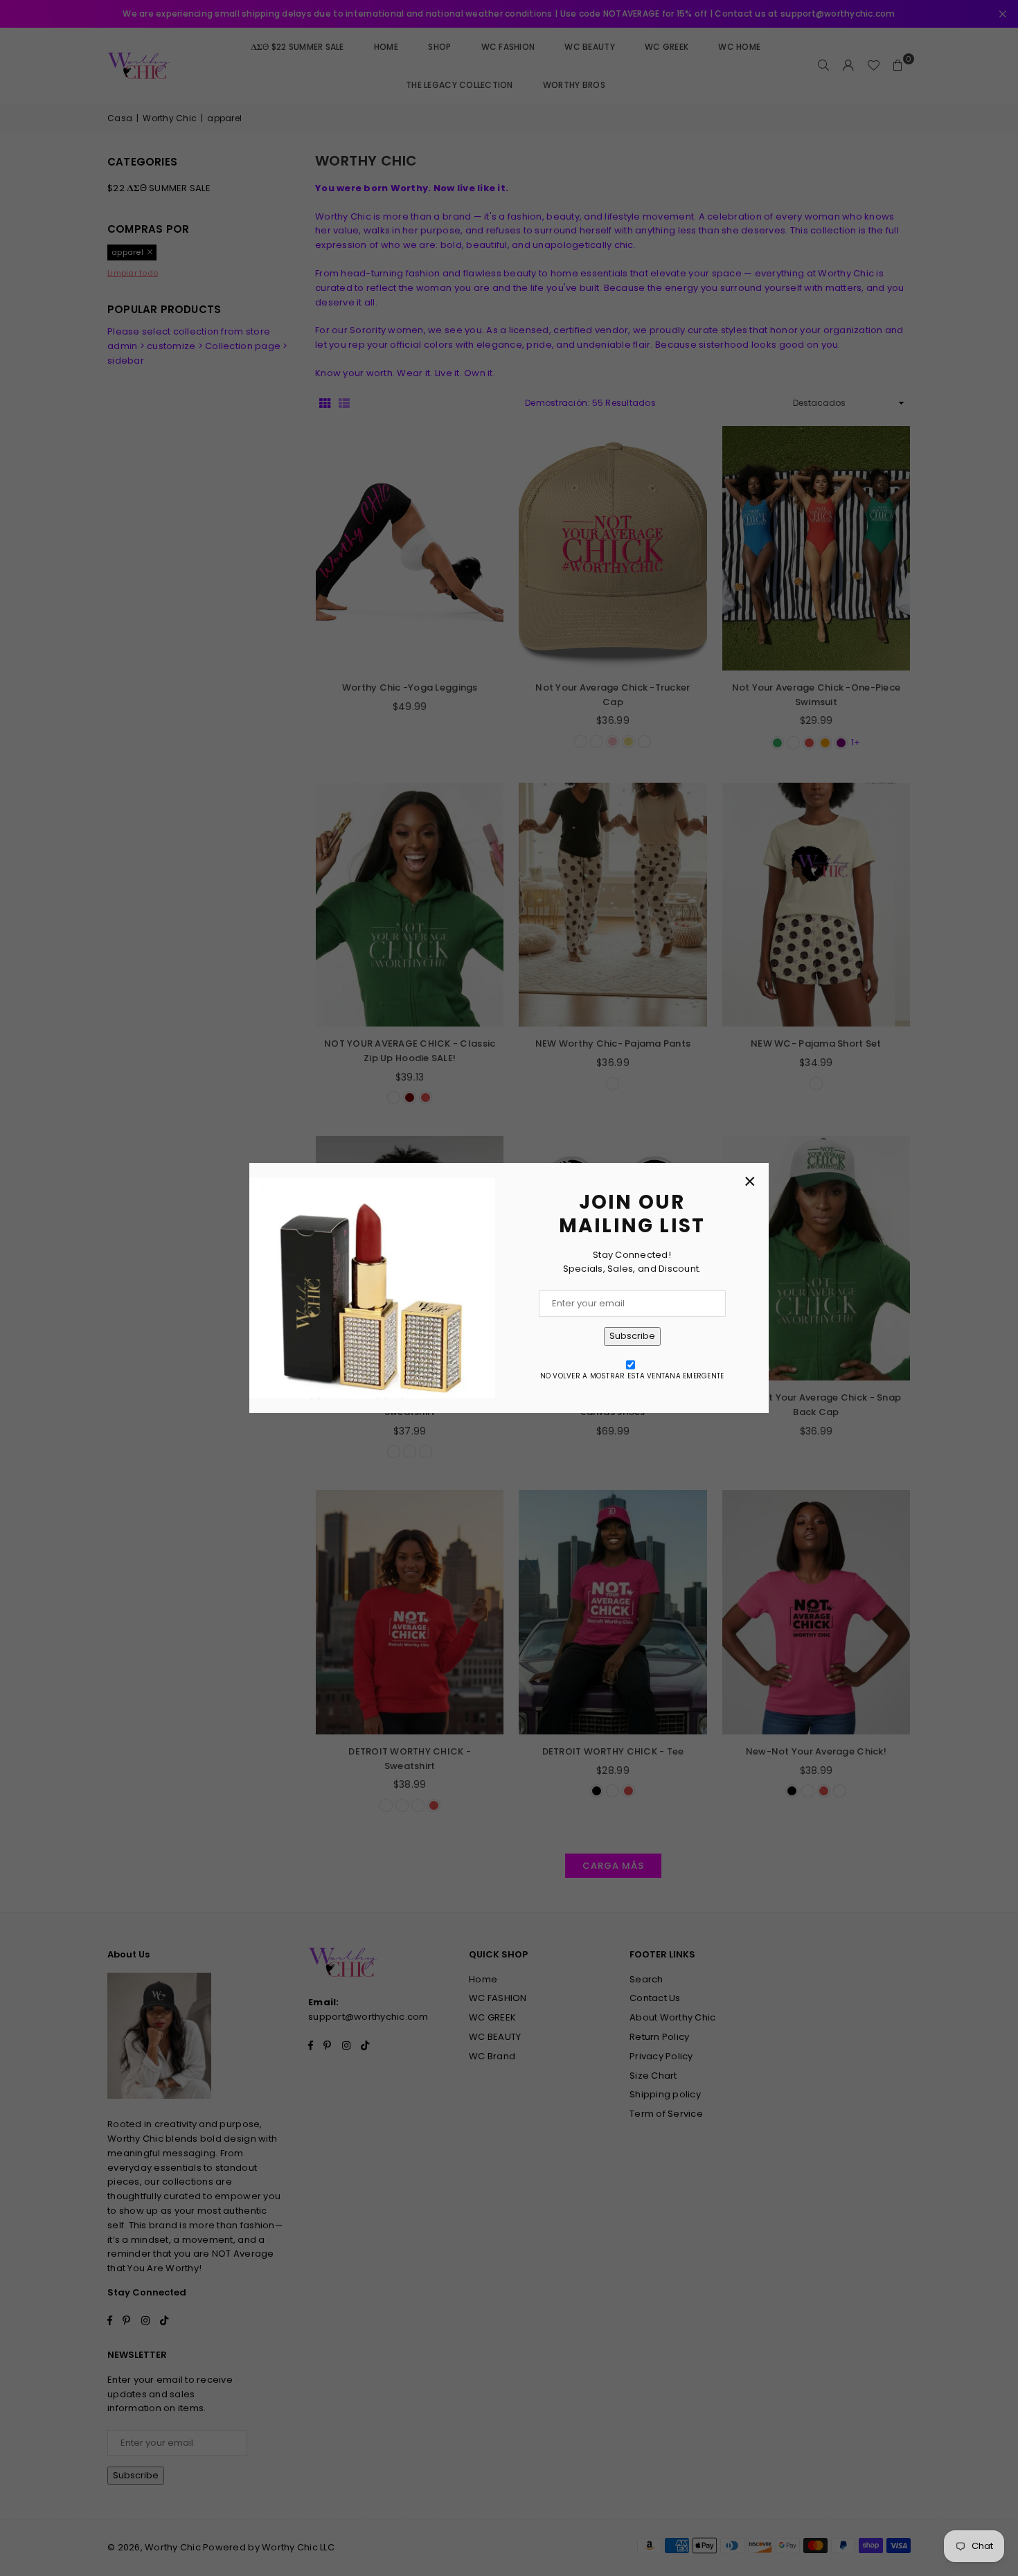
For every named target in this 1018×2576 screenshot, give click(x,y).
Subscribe (632, 1336)
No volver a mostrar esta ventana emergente (632, 1376)
